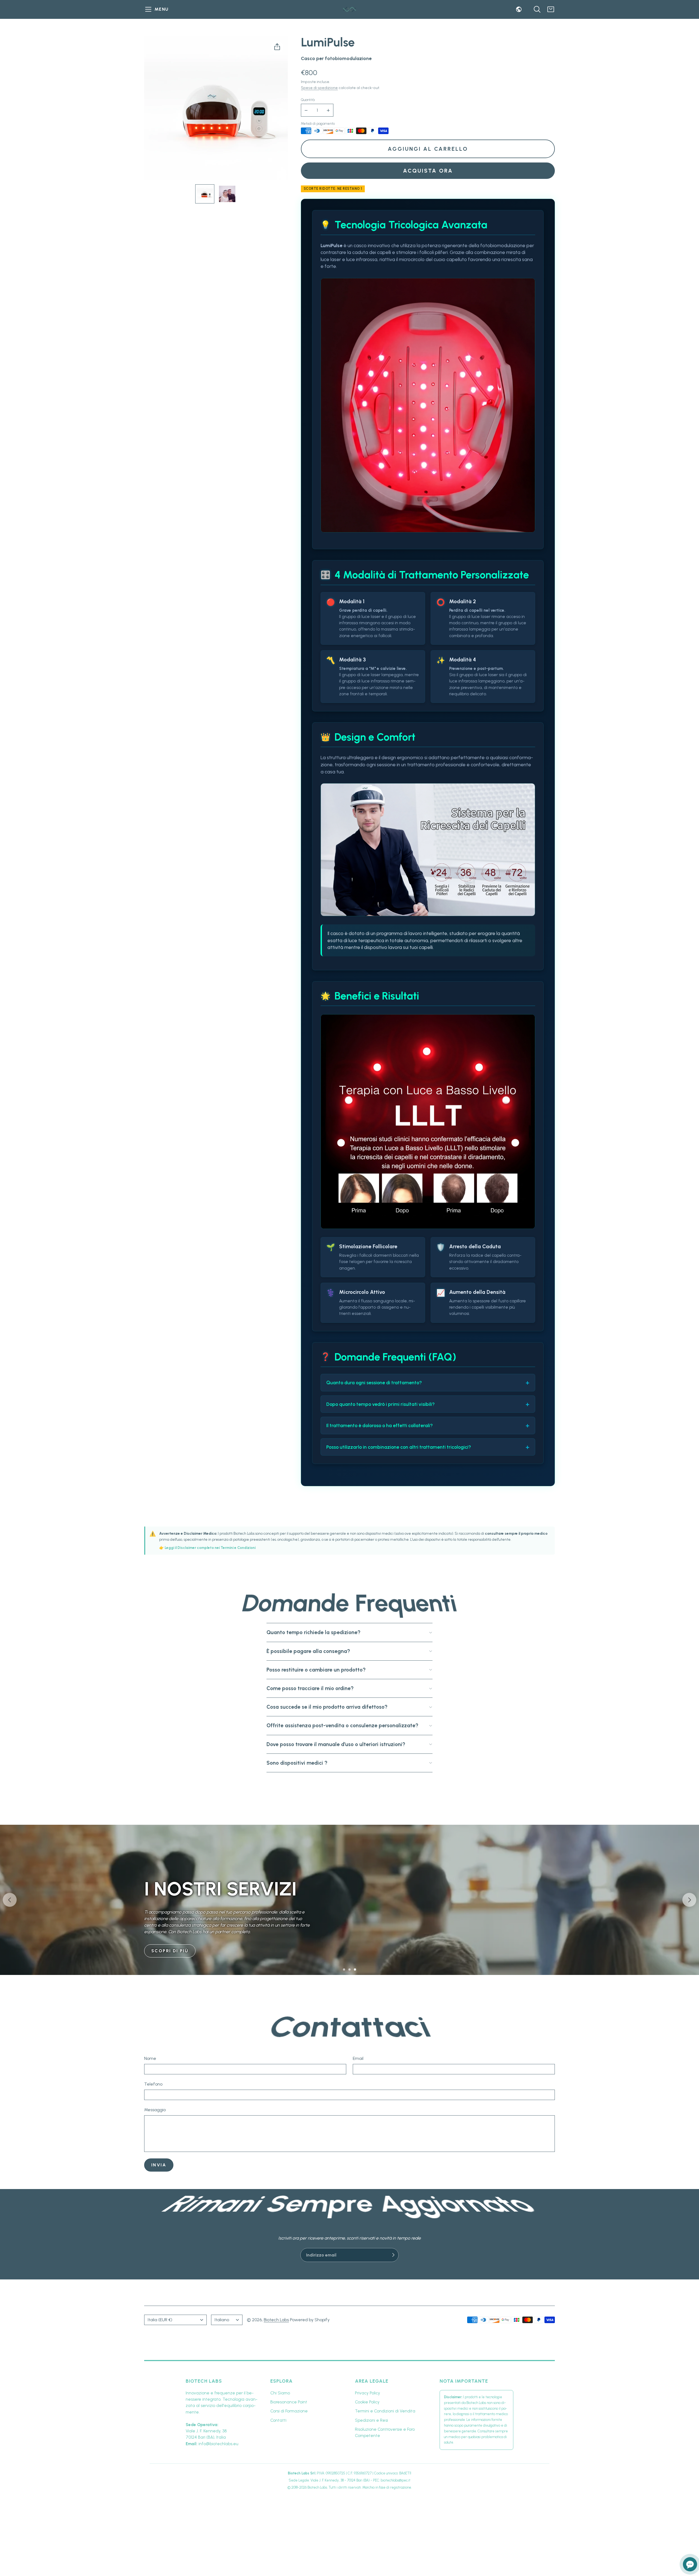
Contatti (278, 2420)
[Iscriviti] (393, 2255)
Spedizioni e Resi (371, 2420)
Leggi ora (166, 1904)
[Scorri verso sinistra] (10, 1900)
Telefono (153, 2084)
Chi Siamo (280, 2393)
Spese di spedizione (319, 88)
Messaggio (155, 2110)
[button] (157, 9)
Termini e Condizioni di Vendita (385, 2411)
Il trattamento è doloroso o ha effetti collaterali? (380, 1425)
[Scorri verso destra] (689, 1900)
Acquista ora (428, 171)
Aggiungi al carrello (428, 149)
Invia (159, 2165)
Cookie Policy (367, 2402)
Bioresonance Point (289, 2402)
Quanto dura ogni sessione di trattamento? (374, 1382)
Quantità (308, 100)
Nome (150, 2058)
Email (358, 2058)
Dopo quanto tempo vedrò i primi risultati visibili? (380, 1404)
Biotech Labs (276, 2320)
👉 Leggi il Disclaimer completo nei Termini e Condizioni (207, 1548)
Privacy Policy (368, 2393)
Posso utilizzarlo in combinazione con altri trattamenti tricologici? (399, 1447)
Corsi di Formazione (289, 2411)
